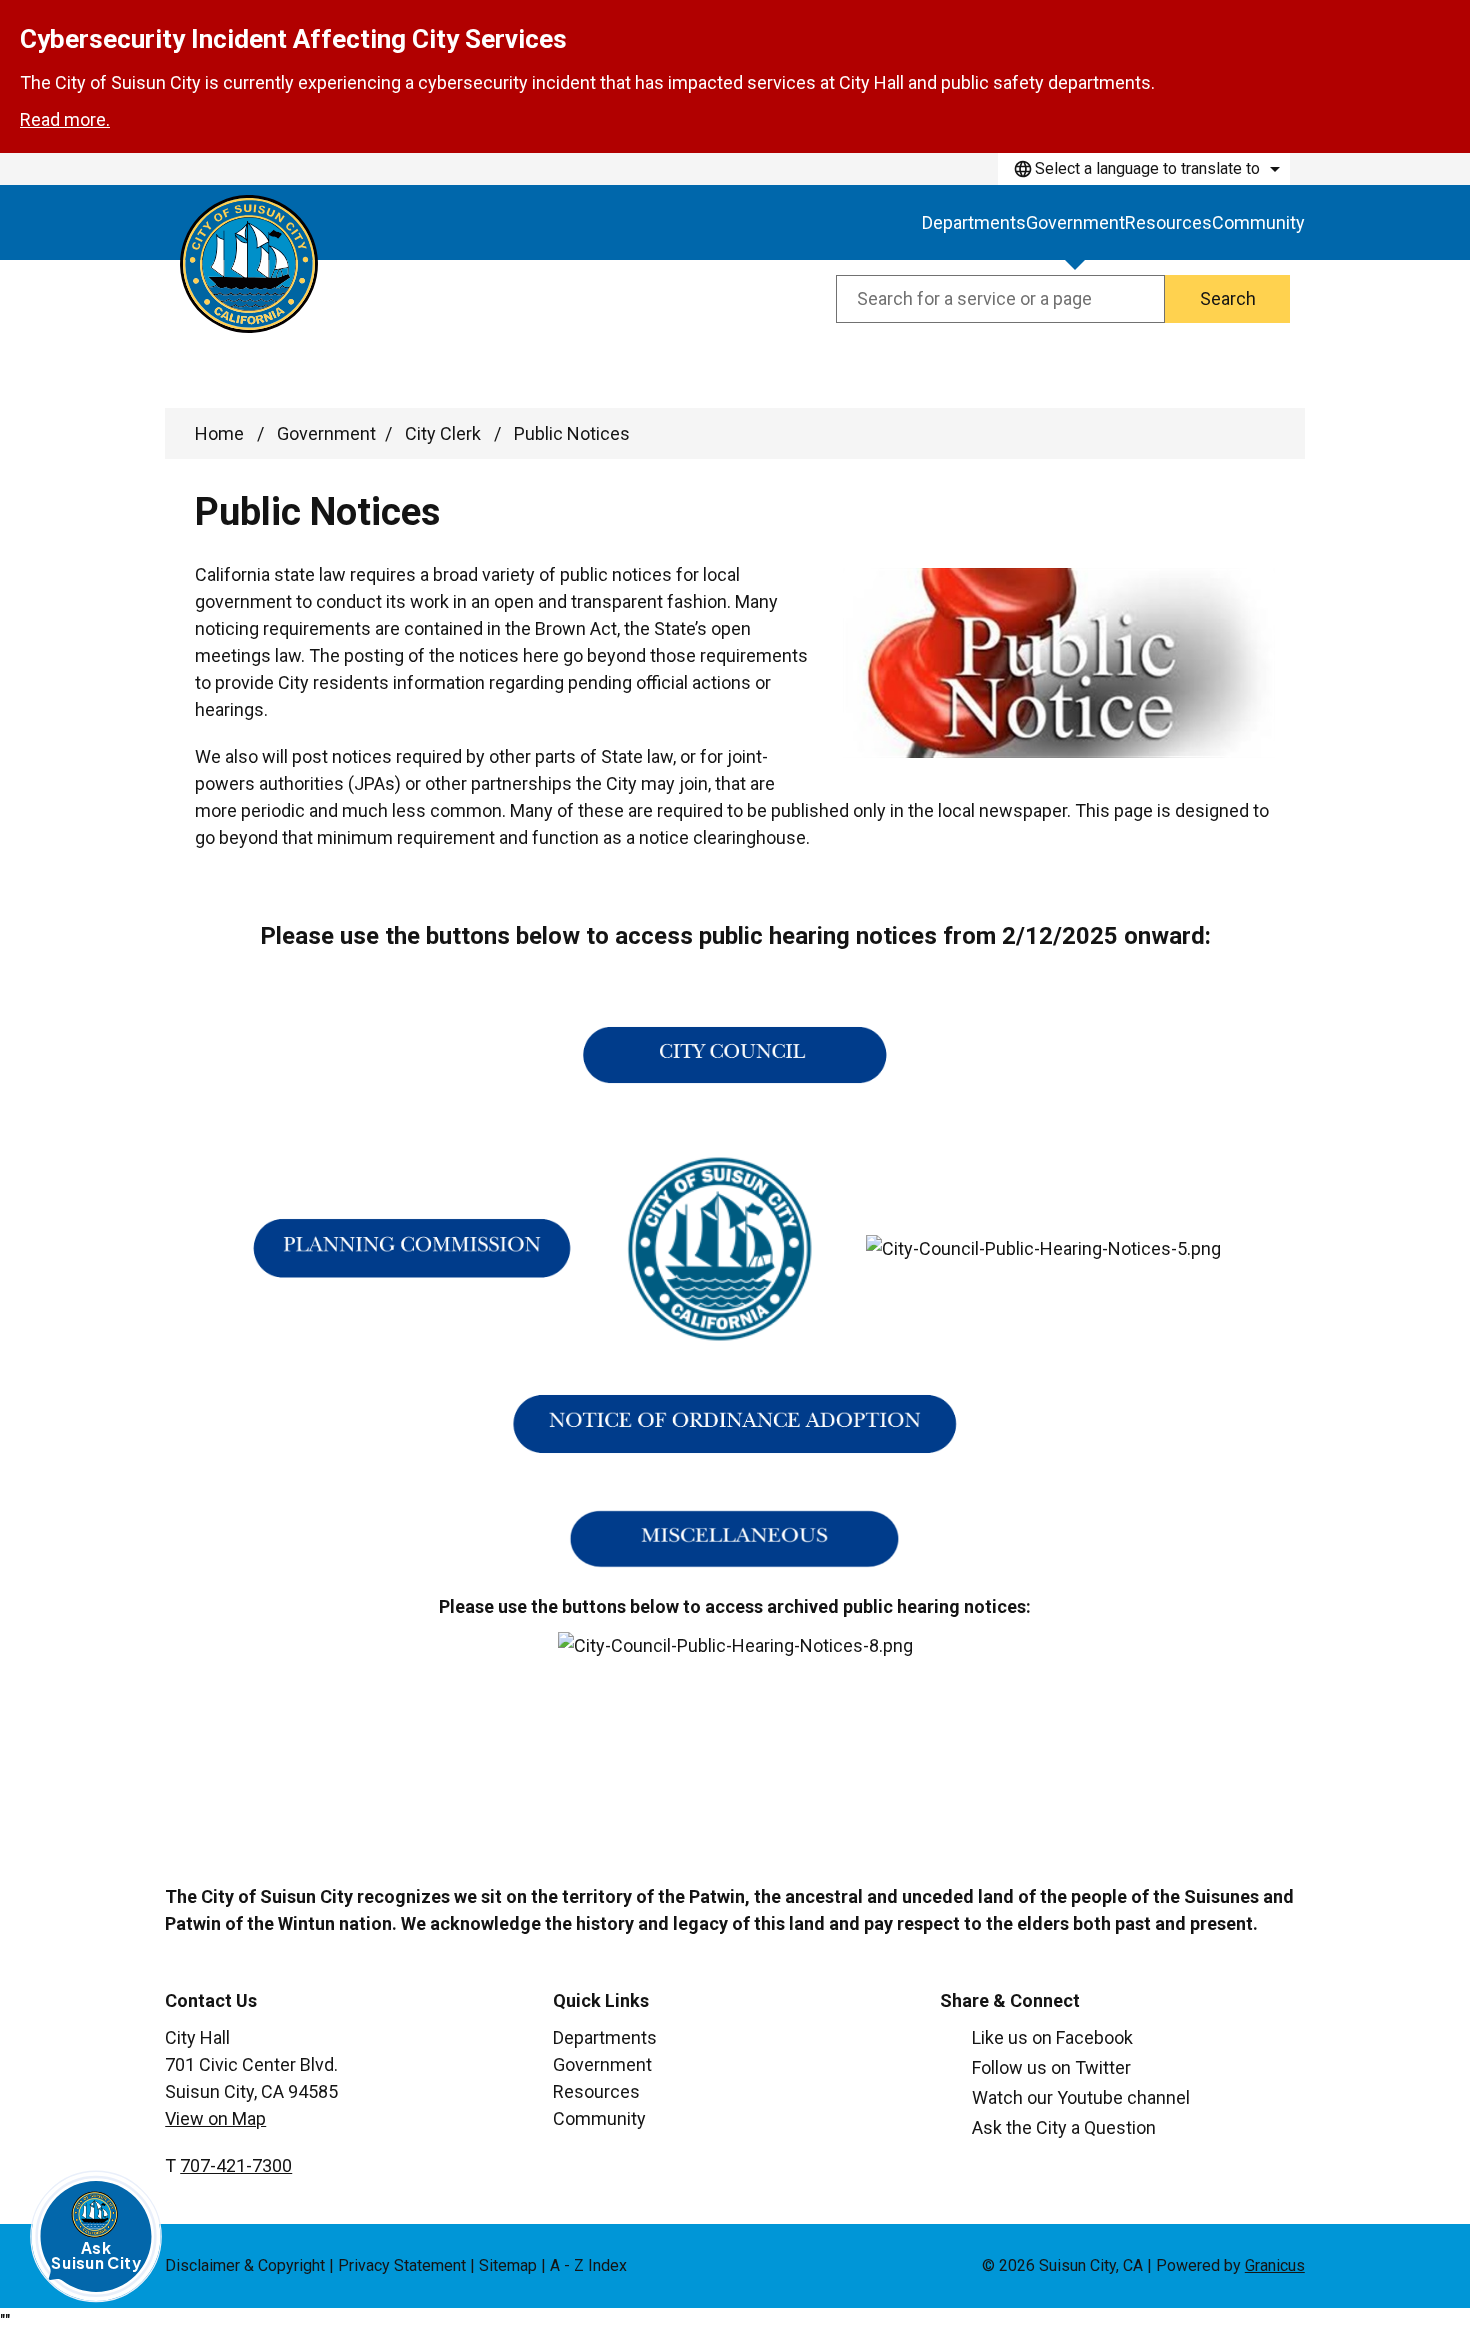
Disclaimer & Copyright (245, 2265)
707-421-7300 (236, 2165)
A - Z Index (588, 2265)
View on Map (215, 2118)
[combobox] (1144, 169)
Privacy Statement (402, 2265)
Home (219, 433)
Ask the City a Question (1064, 2127)
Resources (1168, 222)
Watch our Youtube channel (1081, 2097)
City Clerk (445, 433)
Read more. (65, 119)
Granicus (1275, 2265)
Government (1075, 222)
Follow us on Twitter (1051, 2067)
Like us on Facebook (1052, 2037)
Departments (605, 2037)
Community (1258, 222)
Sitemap (508, 2265)
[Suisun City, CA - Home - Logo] (249, 264)
